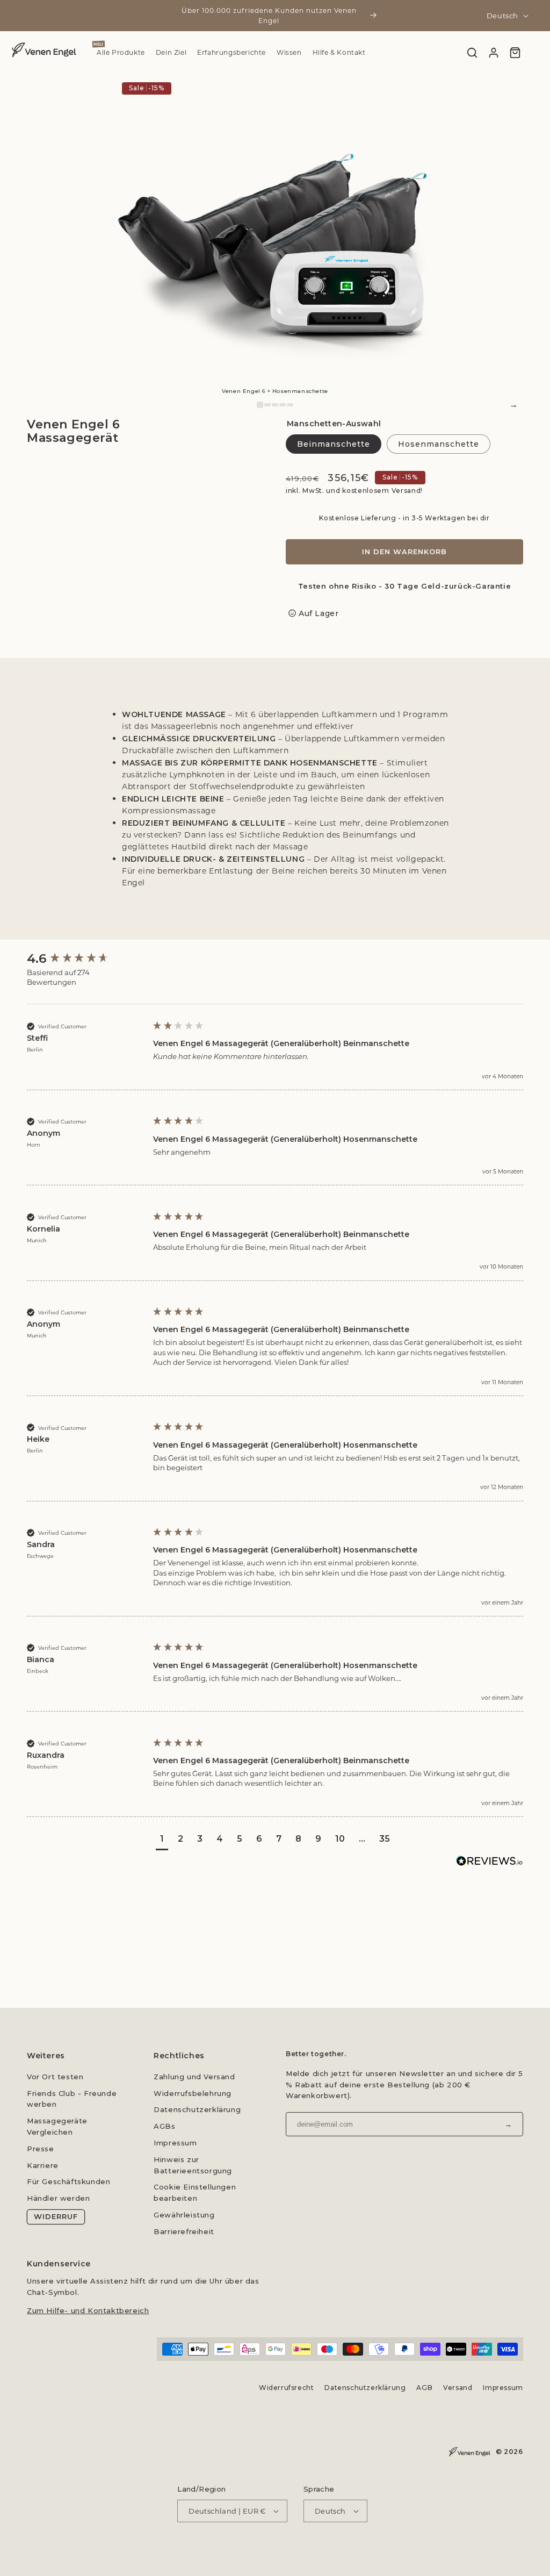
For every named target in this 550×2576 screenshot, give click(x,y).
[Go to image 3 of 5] (275, 405)
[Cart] (515, 53)
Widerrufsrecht (286, 2388)
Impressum (175, 2143)
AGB (425, 2388)
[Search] (472, 53)
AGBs (164, 2126)
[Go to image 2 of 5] (267, 405)
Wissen (289, 53)
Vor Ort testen (55, 2077)
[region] (275, 235)
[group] (83, 959)
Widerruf (56, 2216)
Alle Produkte (121, 53)
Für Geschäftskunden (68, 2181)
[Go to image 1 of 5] (260, 405)
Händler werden (58, 2198)
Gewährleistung (184, 2215)
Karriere (43, 2165)
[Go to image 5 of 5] (290, 405)
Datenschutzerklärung (197, 2109)
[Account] (494, 53)
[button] (162, 1840)
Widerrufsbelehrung (193, 2093)
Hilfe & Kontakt (339, 53)
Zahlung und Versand (194, 2077)
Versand (458, 2388)
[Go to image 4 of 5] (283, 405)
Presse (41, 2149)
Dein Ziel (171, 53)
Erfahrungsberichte (231, 53)
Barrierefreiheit (184, 2231)
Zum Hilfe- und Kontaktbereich (88, 2310)
